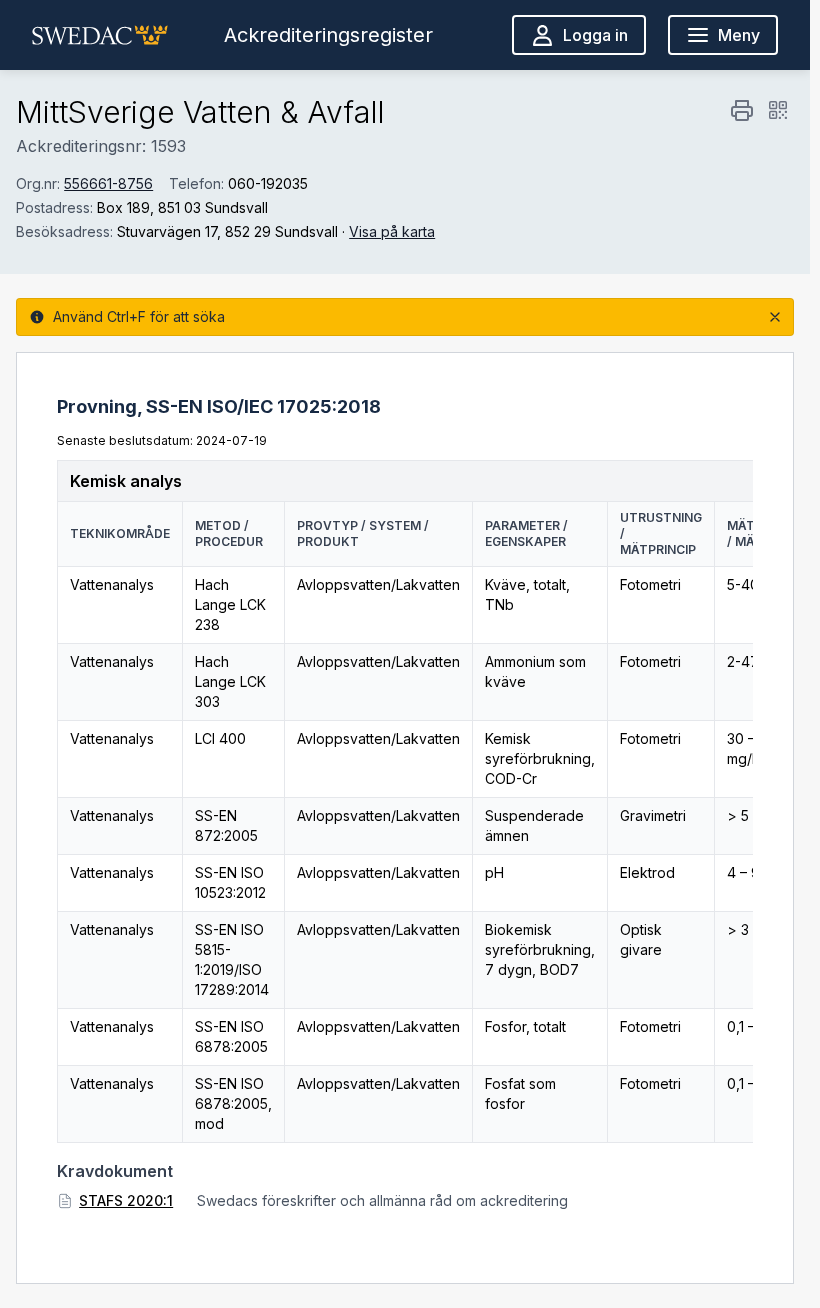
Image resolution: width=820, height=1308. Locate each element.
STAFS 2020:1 (126, 1200)
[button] (100, 35)
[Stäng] (775, 317)
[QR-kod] (778, 110)
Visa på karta (392, 231)
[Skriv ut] (742, 110)
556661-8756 (108, 183)
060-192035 (268, 183)
